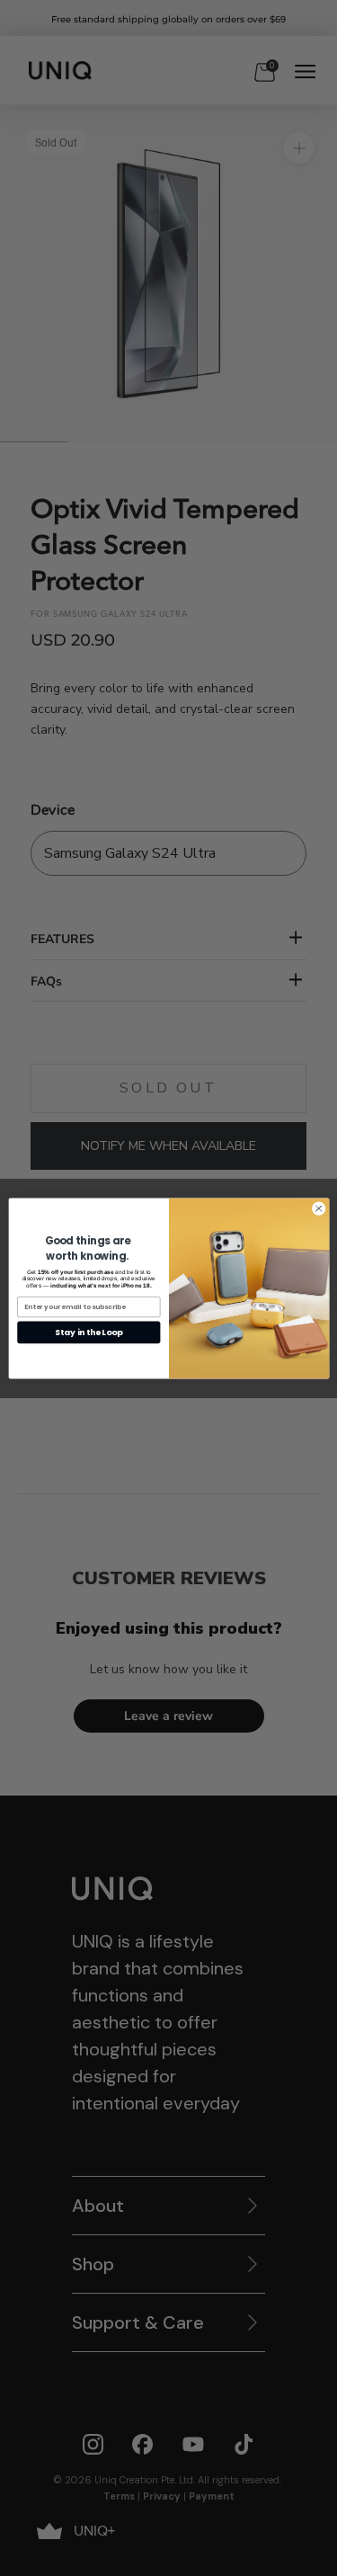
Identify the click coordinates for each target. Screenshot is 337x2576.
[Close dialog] (318, 1208)
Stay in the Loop (89, 1332)
